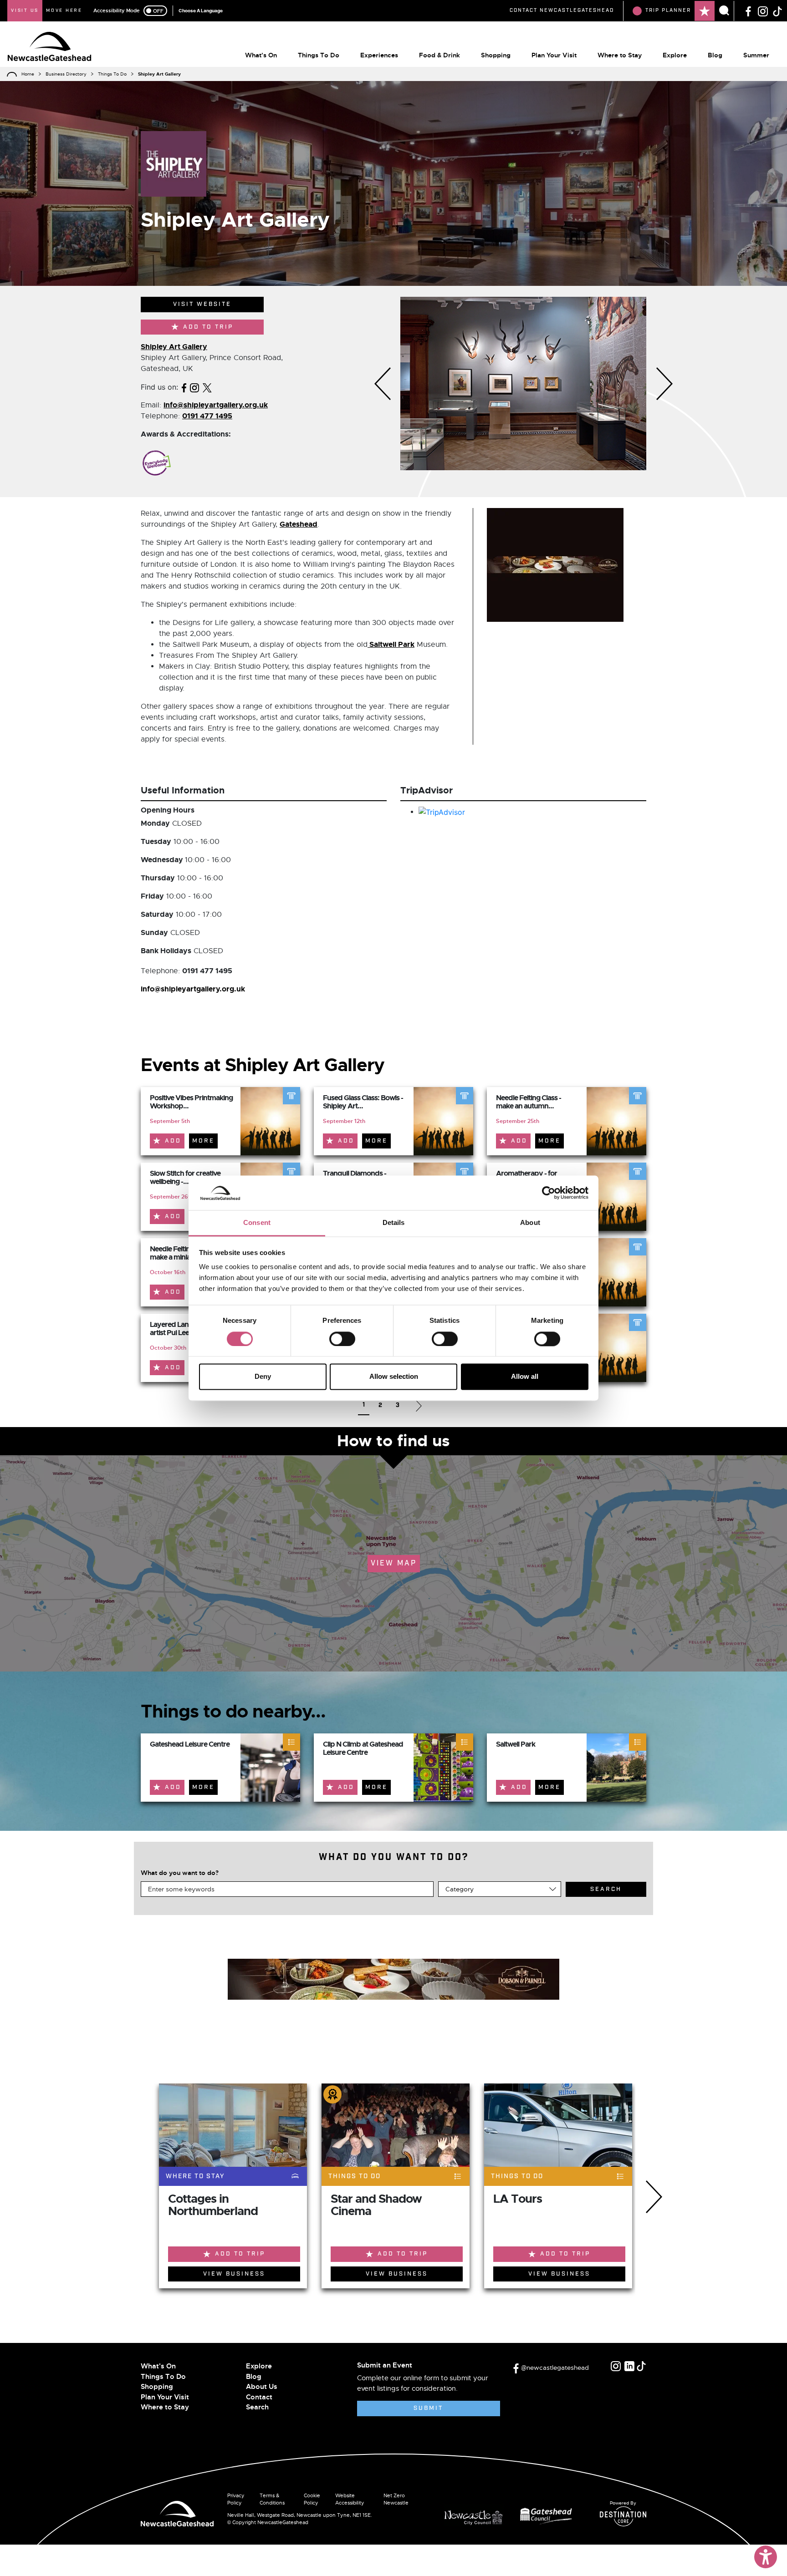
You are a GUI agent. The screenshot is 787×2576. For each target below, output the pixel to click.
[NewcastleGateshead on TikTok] (777, 10)
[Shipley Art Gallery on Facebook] (184, 387)
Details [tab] (394, 1223)
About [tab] (530, 1223)
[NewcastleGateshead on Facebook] (748, 10)
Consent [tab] (257, 1223)
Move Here (64, 10)
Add (173, 1141)
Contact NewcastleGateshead (562, 10)
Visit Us (25, 10)
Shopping (496, 55)
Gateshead (299, 524)
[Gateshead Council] (548, 2515)
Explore (675, 55)
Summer (756, 55)
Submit (428, 2408)
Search (257, 2407)
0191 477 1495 (207, 416)
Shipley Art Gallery (174, 347)
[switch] (342, 1339)
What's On (261, 55)
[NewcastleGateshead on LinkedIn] (629, 2366)
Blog (715, 55)
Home (28, 74)
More (203, 1141)
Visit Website (202, 304)
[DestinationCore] (623, 2516)
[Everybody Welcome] (157, 463)
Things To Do (319, 55)
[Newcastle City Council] (477, 2515)
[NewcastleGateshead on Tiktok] (641, 2366)
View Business (234, 2274)
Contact (259, 2397)
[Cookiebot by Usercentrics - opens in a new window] (549, 1193)
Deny (263, 1377)
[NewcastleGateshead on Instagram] (763, 10)
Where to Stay (620, 55)
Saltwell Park (391, 644)
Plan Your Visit (554, 55)
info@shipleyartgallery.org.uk (216, 405)
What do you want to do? (180, 1873)
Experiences (379, 55)
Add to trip (208, 327)
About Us (262, 2387)
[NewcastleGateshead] (177, 2513)
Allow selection (394, 1377)
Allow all (525, 1377)
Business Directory (66, 74)
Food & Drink (439, 55)
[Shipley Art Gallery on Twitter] (207, 387)
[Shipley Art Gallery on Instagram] (194, 387)
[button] (382, 384)
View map (394, 1563)
